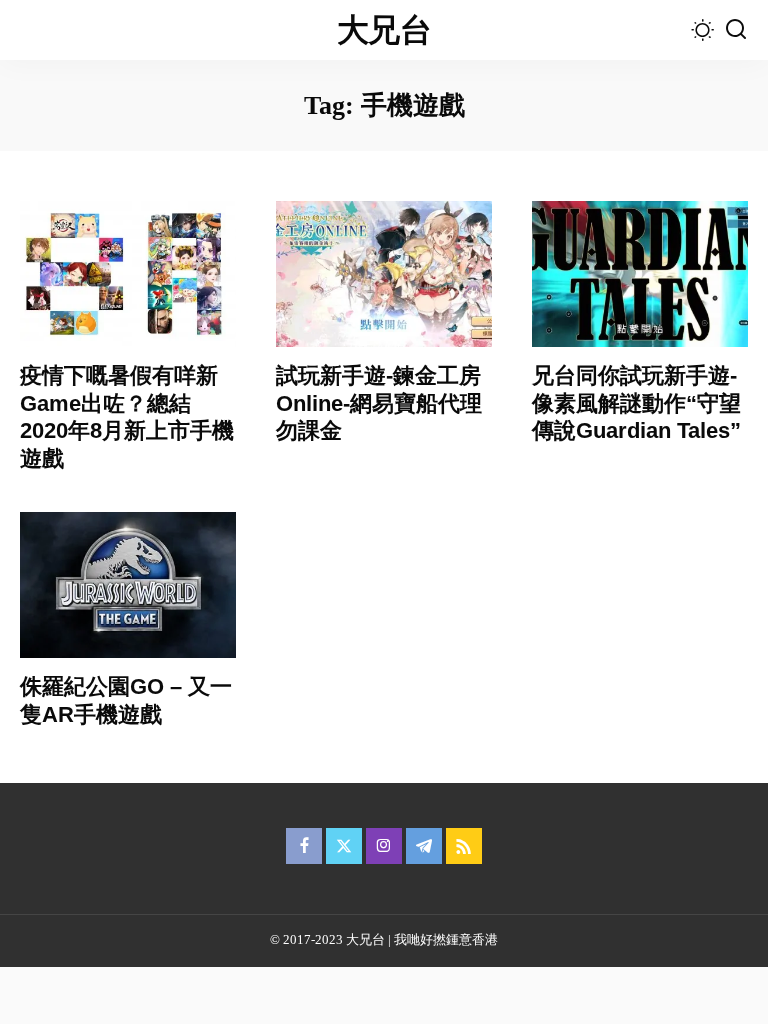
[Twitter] (344, 846)
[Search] (736, 30)
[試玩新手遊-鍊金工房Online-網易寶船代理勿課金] (384, 274)
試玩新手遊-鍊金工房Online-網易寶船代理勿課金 (379, 403)
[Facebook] (304, 846)
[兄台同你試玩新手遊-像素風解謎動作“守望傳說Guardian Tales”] (640, 274)
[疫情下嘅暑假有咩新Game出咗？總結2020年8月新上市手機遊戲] (128, 274)
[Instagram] (384, 846)
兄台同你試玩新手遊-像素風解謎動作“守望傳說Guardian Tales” (636, 403)
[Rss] (464, 846)
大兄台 (384, 30)
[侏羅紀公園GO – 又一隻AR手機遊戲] (128, 585)
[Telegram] (424, 846)
